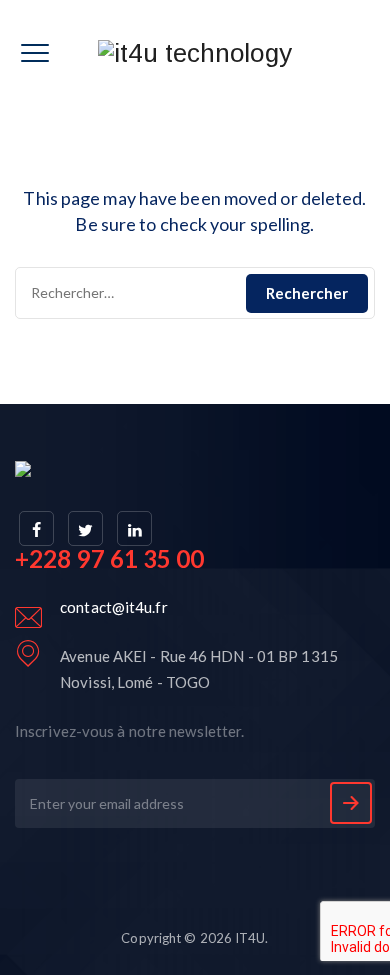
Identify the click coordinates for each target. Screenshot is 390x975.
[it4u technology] (195, 52)
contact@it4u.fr (114, 607)
